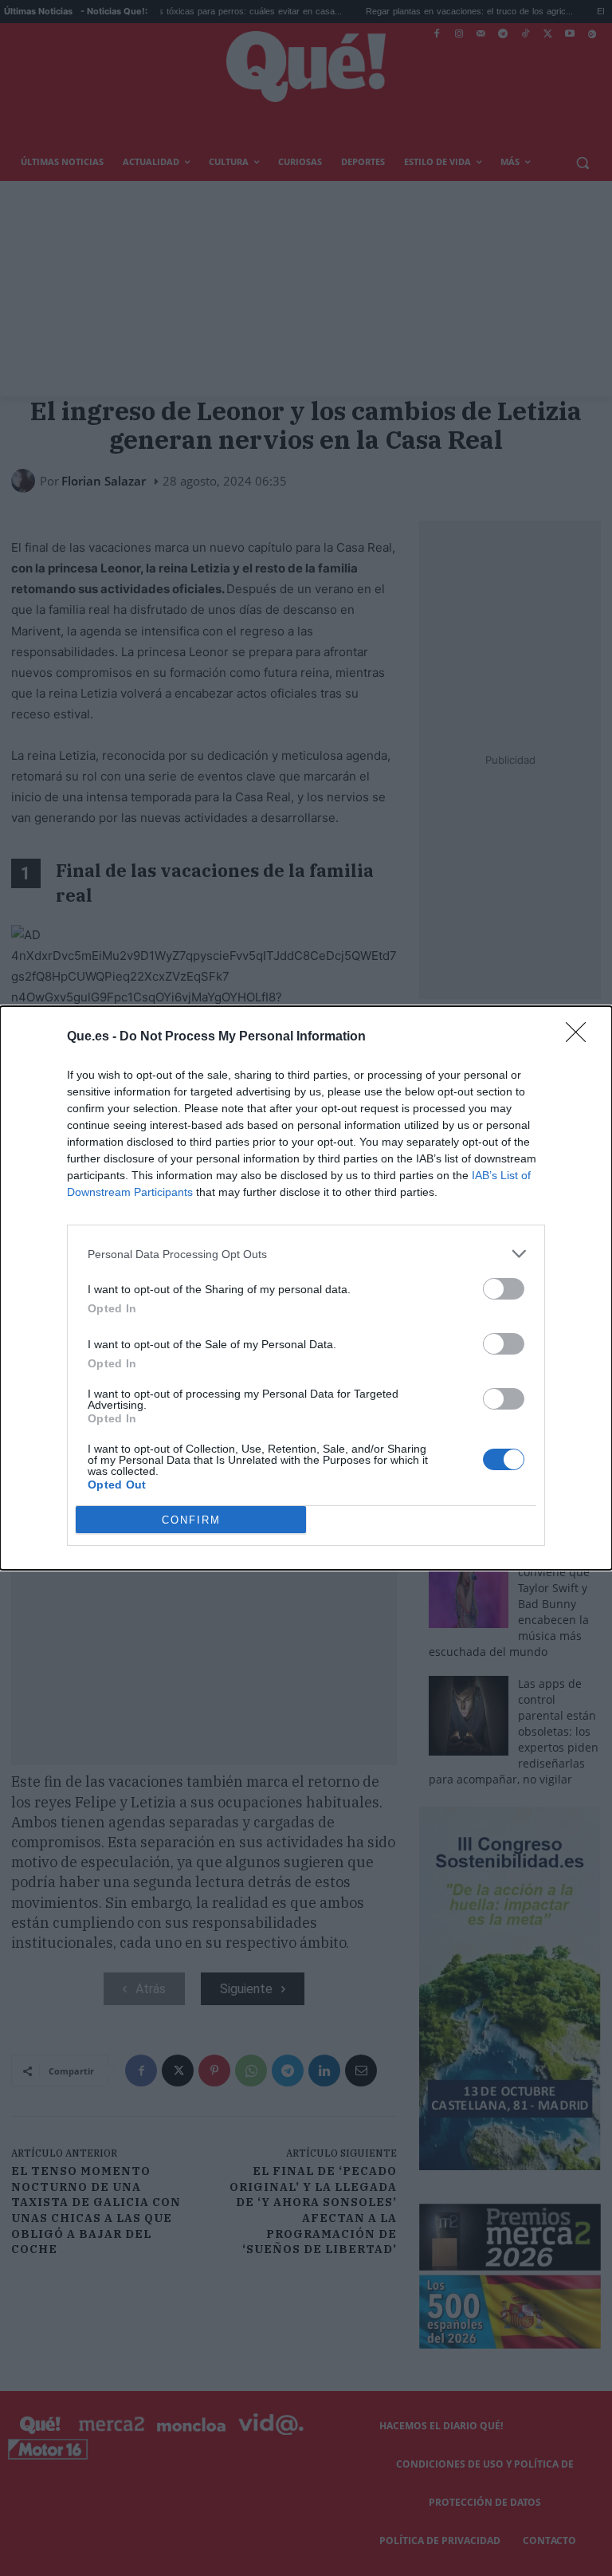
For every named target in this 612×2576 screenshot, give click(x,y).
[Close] (581, 1037)
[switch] (504, 1289)
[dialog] (306, 1288)
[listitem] (306, 1254)
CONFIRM (191, 1520)
